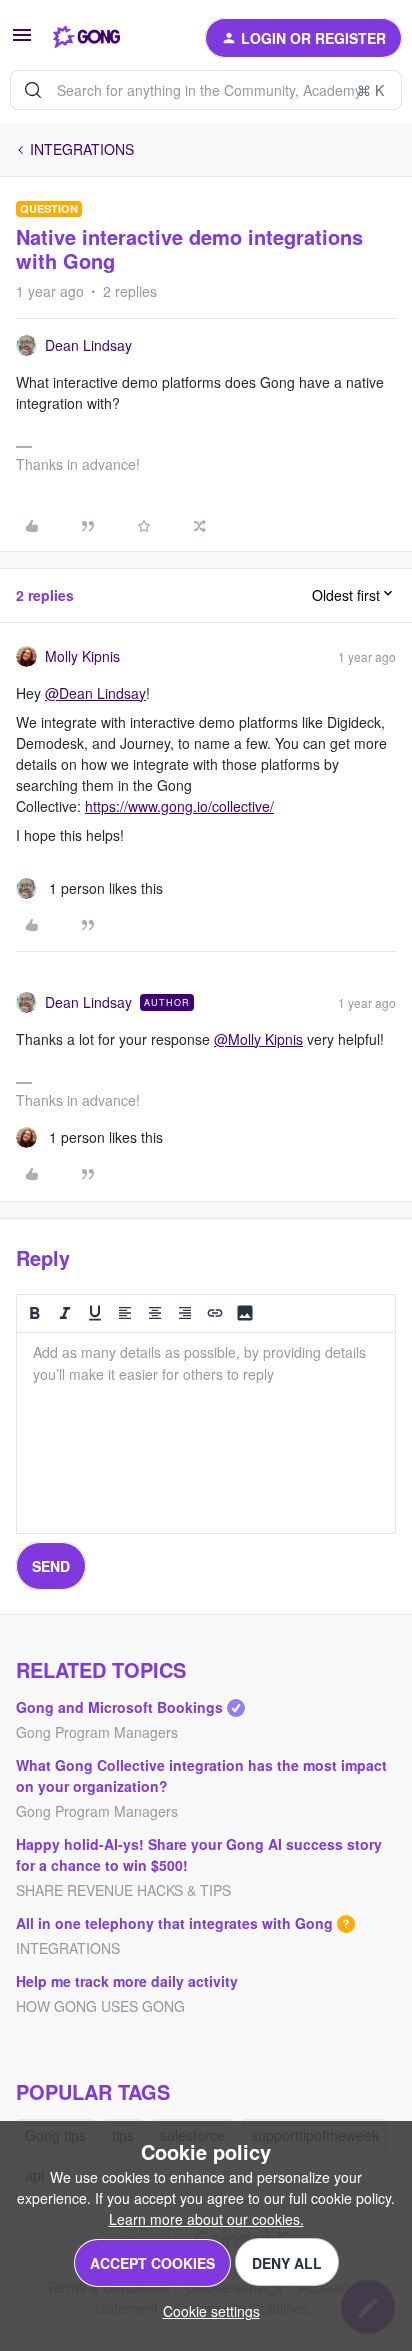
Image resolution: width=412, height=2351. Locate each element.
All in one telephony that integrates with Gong (174, 1923)
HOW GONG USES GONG (100, 2006)
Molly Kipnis (82, 656)
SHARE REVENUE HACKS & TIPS (123, 1890)
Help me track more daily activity (127, 1981)
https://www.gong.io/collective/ (179, 806)
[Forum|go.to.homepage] (87, 38)
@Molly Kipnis (258, 1039)
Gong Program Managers (97, 1732)
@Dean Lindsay (95, 693)
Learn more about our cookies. (206, 2219)
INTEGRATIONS (82, 149)
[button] (22, 41)
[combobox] (206, 90)
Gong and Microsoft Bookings (119, 1707)
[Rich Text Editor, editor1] (206, 1433)
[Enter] (33, 90)
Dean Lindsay (88, 345)
